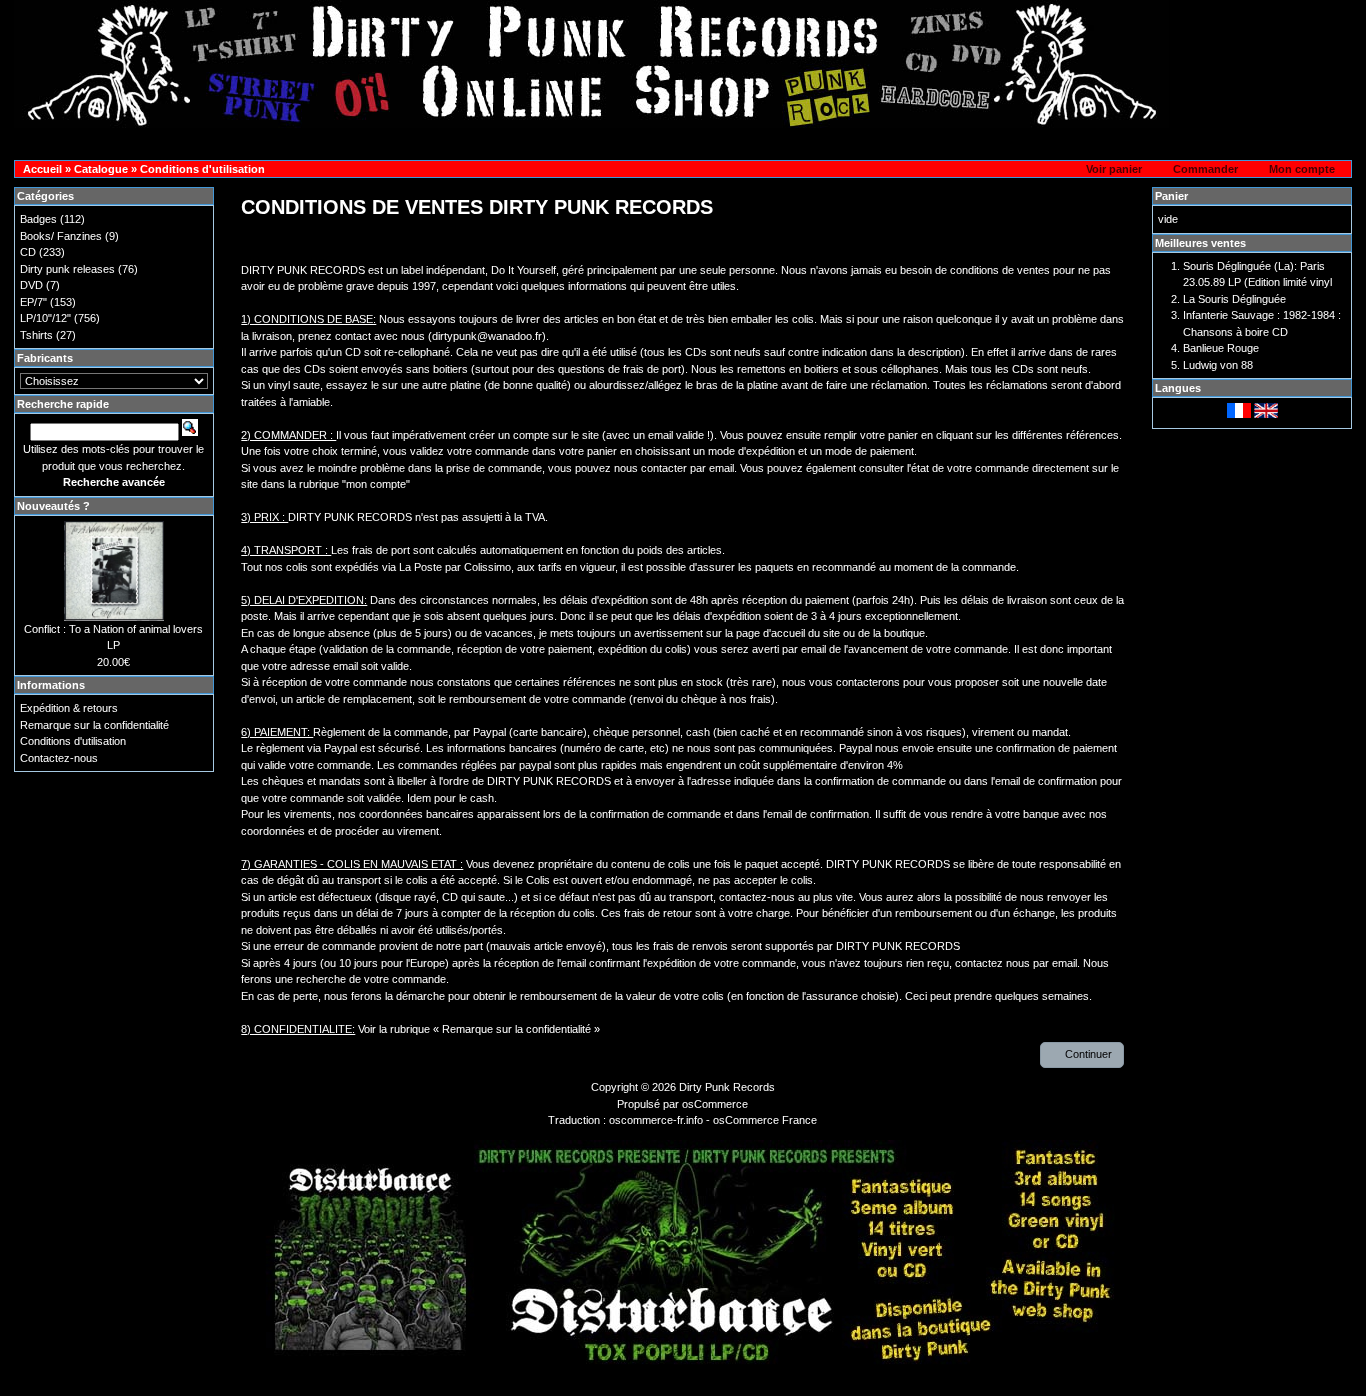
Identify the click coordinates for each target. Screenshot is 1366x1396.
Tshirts (36, 335)
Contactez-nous (59, 758)
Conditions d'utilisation (202, 169)
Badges (38, 219)
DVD (31, 285)
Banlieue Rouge (1221, 348)
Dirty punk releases (67, 269)
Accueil (42, 169)
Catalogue (101, 169)
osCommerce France (765, 1120)
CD (28, 252)
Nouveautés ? (53, 506)
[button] (1108, 170)
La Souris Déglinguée (1234, 299)
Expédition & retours (69, 708)
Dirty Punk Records (727, 1087)
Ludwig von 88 (1218, 365)
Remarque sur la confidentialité (94, 725)
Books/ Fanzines (61, 236)
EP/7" (33, 302)
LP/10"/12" (45, 318)
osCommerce (715, 1104)
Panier (1171, 196)
